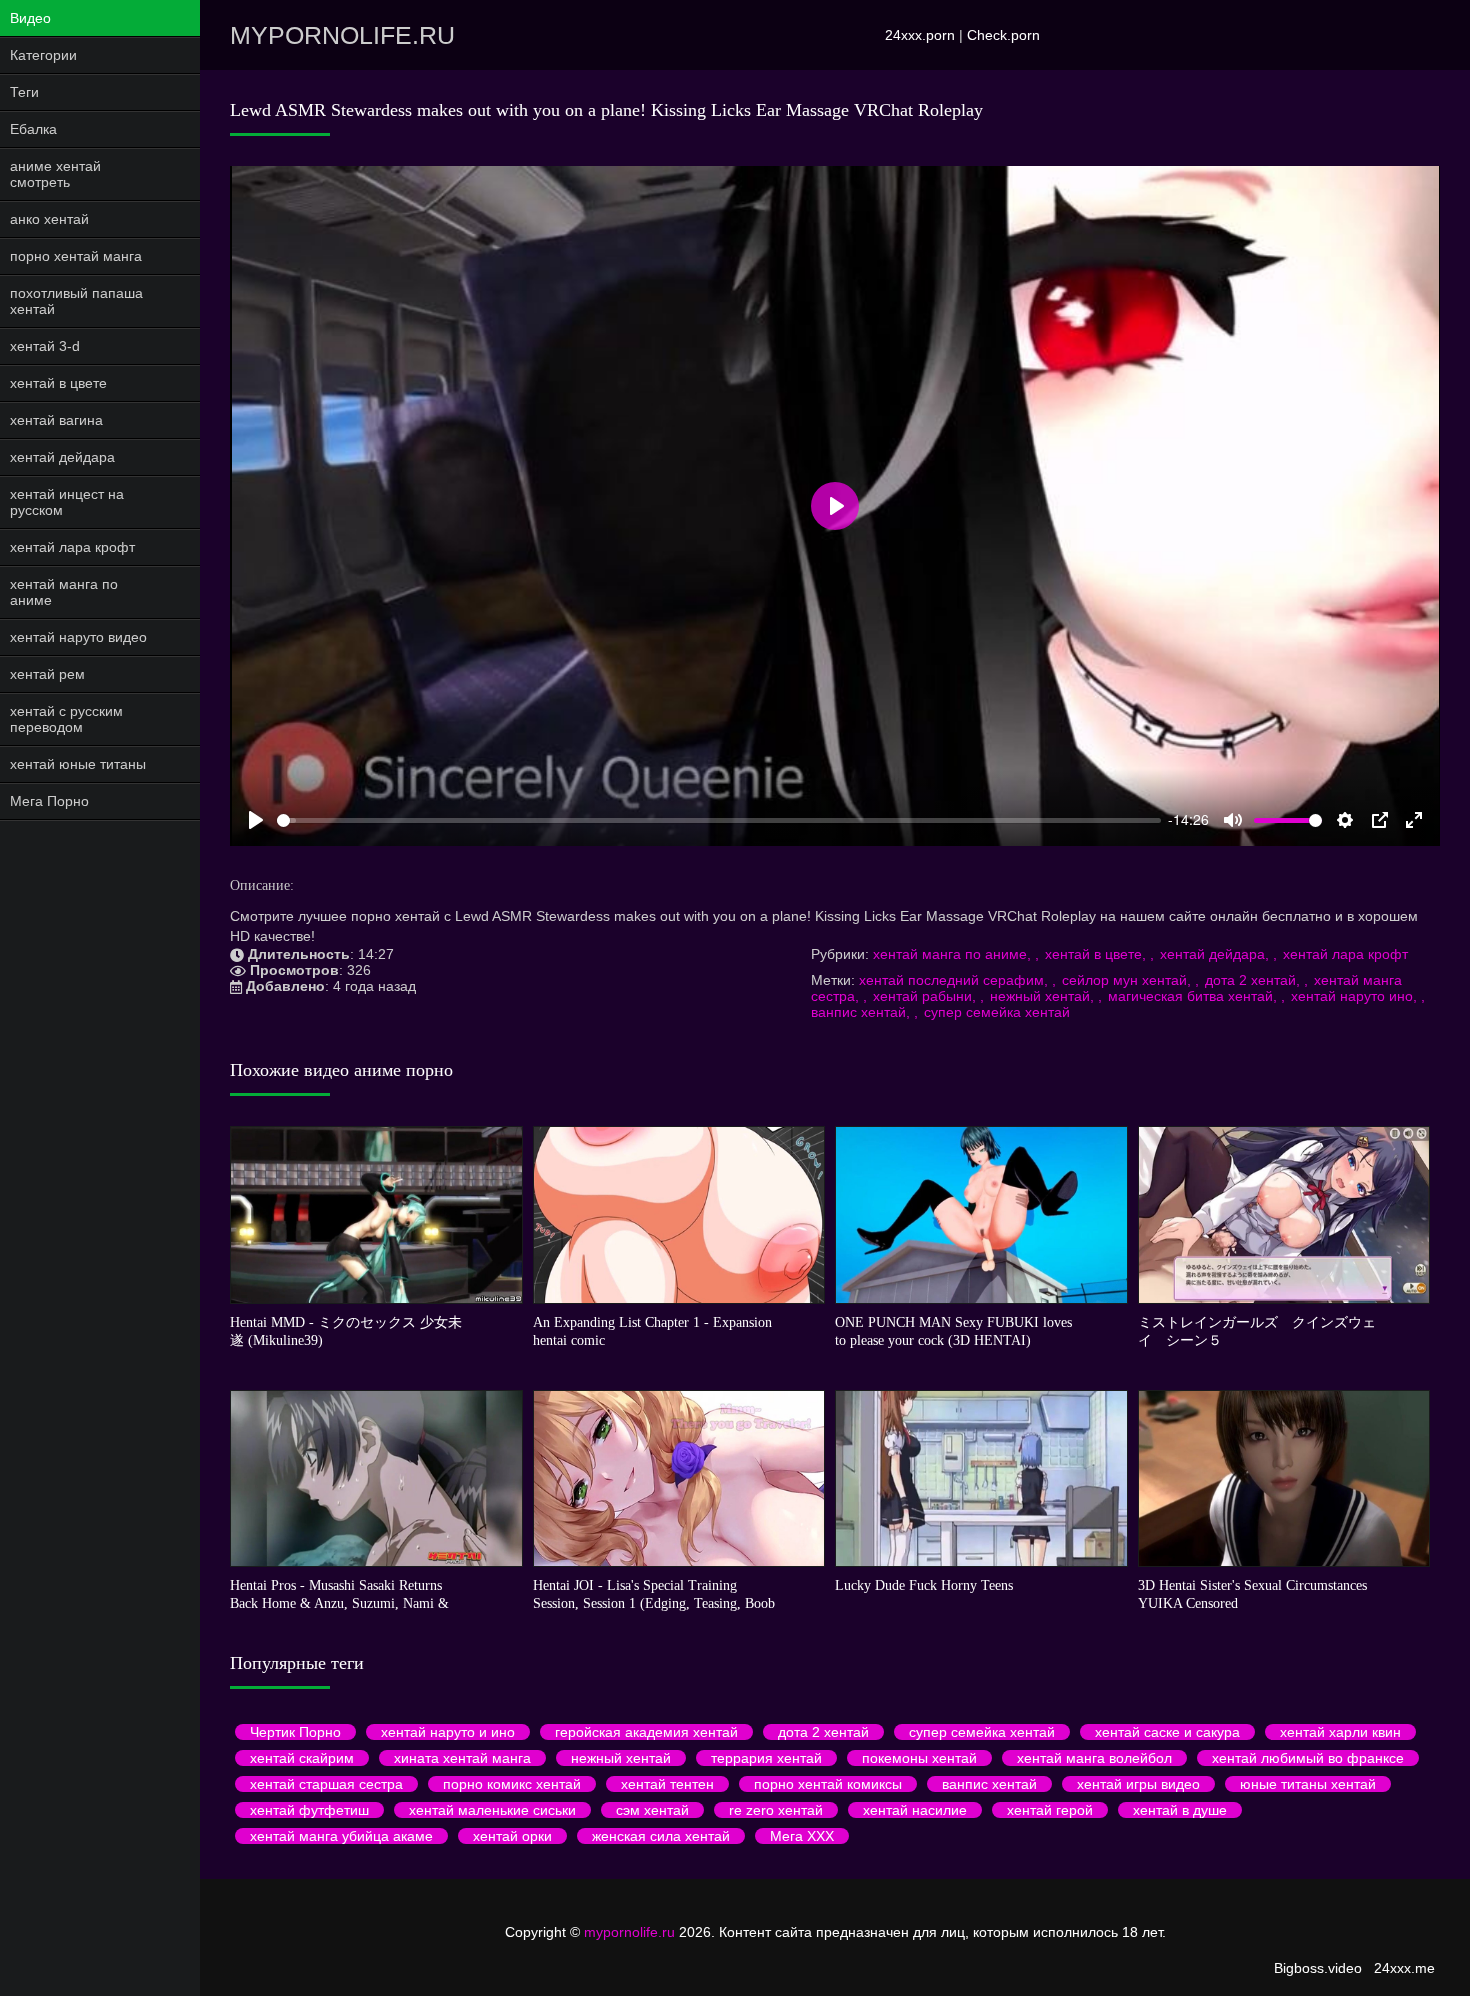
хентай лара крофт (72, 547)
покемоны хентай (919, 1758)
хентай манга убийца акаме (341, 1836)
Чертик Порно (295, 1732)
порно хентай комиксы (828, 1784)
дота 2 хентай (823, 1732)
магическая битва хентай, (1194, 996)
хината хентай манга (462, 1758)
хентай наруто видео (78, 637)
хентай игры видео (1138, 1784)
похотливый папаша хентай (76, 301)
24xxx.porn (920, 35)
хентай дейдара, (1216, 954)
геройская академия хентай (646, 1732)
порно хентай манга (76, 256)
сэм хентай (652, 1810)
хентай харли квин (1340, 1732)
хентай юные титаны (78, 764)
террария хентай (766, 1758)
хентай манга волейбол (1094, 1758)
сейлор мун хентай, (1128, 980)
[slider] (719, 820)
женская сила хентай (661, 1836)
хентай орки (512, 1836)
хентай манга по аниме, (954, 954)
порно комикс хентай (512, 1784)
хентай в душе (1180, 1810)
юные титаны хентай (1308, 1784)
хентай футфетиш (309, 1810)
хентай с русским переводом (66, 719)
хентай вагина (56, 420)
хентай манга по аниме (64, 592)
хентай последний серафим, (955, 980)
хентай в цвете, (1097, 954)
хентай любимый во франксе (1308, 1758)
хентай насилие (915, 1810)
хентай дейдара (62, 457)
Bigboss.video (1318, 1968)
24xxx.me (1404, 1968)
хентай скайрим (302, 1758)
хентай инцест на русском (67, 502)
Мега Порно (49, 801)
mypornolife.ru (342, 35)
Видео (30, 18)
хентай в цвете (58, 383)
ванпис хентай (989, 1784)
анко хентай (49, 219)
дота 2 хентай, (1254, 980)
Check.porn (1003, 35)
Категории (43, 55)
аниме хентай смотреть (55, 174)
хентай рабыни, (926, 996)
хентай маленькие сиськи (492, 1810)
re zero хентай (776, 1810)
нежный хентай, (1044, 996)
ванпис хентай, (862, 1012)
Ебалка (33, 129)
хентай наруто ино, (1356, 996)
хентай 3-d (45, 346)
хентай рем (47, 674)
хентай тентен (667, 1784)
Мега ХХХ (802, 1836)
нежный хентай (621, 1758)
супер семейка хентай (997, 1012)
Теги (24, 92)
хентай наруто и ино (448, 1732)
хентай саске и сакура (1167, 1732)
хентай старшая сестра (326, 1784)
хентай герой (1050, 1810)
